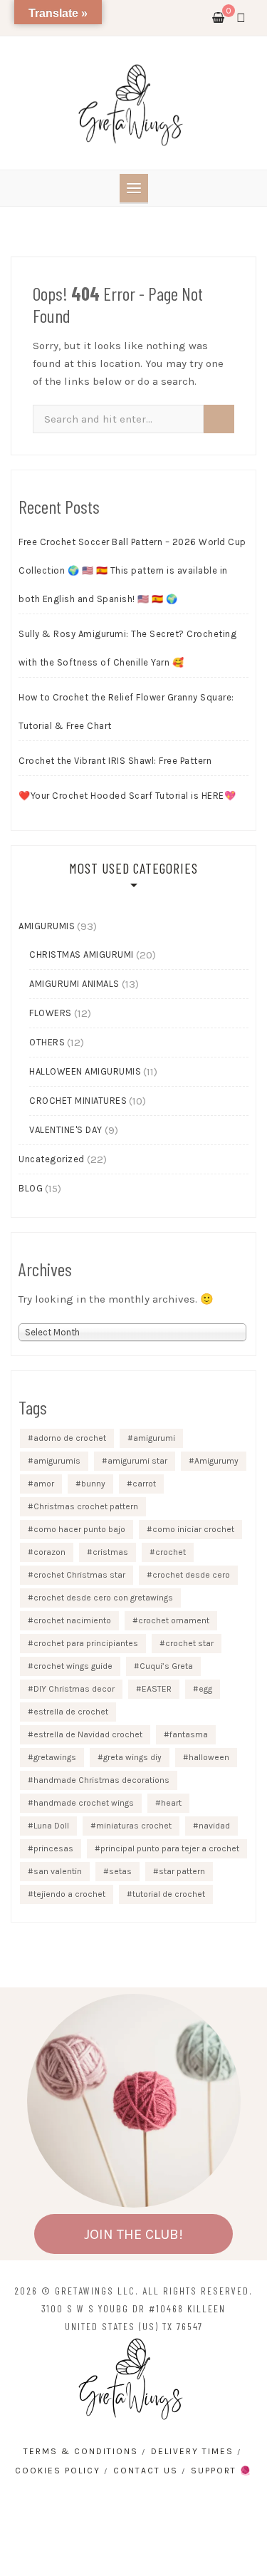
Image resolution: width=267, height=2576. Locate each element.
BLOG (31, 1188)
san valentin (58, 1871)
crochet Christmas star (79, 1575)
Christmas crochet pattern (86, 1506)
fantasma (189, 1734)
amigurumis (57, 1461)
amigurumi (154, 1438)
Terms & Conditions (81, 2451)
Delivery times (192, 2451)
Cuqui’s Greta (166, 1666)
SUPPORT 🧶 (221, 2471)
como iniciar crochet (193, 1529)
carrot (144, 1484)
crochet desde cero (191, 1575)
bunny (93, 1484)
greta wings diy (132, 1757)
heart (171, 1803)
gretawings (55, 1757)
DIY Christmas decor (74, 1689)
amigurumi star (137, 1461)
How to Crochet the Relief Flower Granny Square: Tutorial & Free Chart (126, 712)
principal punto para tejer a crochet (170, 1848)
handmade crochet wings (84, 1803)
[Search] (219, 419)
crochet (171, 1552)
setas (120, 1871)
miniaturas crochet (134, 1826)
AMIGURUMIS (47, 926)
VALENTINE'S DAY (66, 1130)
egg (205, 1689)
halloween (209, 1757)
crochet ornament (174, 1620)
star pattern (182, 1871)
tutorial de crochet (169, 1894)
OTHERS (47, 1042)
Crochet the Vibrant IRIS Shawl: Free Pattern (115, 761)
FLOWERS (51, 1013)
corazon (49, 1552)
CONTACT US (146, 2471)
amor (44, 1484)
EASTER (157, 1689)
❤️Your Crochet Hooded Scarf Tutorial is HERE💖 (127, 796)
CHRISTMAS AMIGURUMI (82, 955)
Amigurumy (216, 1461)
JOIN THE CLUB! (133, 2234)
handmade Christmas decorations (101, 1780)
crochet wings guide (73, 1666)
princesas (53, 1848)
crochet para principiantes (86, 1643)
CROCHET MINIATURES (78, 1101)
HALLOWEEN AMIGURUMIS (85, 1071)
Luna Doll (51, 1826)
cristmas (110, 1552)
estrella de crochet (71, 1712)
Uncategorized (52, 1159)
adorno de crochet (70, 1438)
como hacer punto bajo (79, 1529)
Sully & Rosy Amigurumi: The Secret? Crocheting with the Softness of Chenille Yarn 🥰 (127, 648)
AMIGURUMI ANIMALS (74, 984)
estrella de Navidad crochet (88, 1734)
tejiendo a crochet (69, 1894)
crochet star (189, 1643)
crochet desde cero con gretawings (103, 1598)
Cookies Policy (58, 2471)
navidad (214, 1826)
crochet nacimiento (72, 1620)
